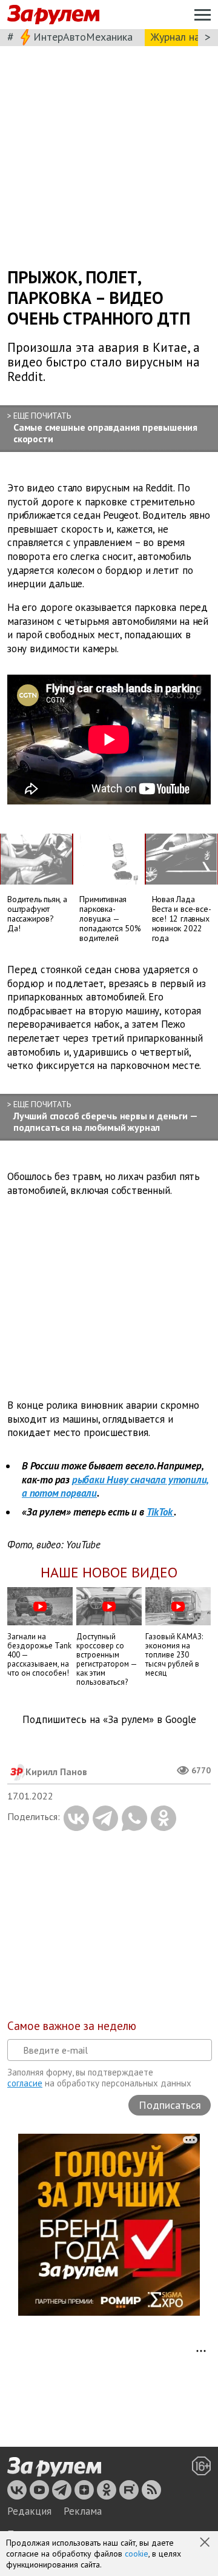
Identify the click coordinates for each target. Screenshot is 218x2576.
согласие (25, 2083)
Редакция (29, 2511)
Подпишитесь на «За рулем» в (109, 1720)
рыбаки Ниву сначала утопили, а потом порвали (115, 1487)
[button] (206, 2543)
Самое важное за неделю (72, 2026)
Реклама (83, 2511)
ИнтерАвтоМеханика (83, 37)
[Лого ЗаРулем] (53, 15)
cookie (137, 2554)
